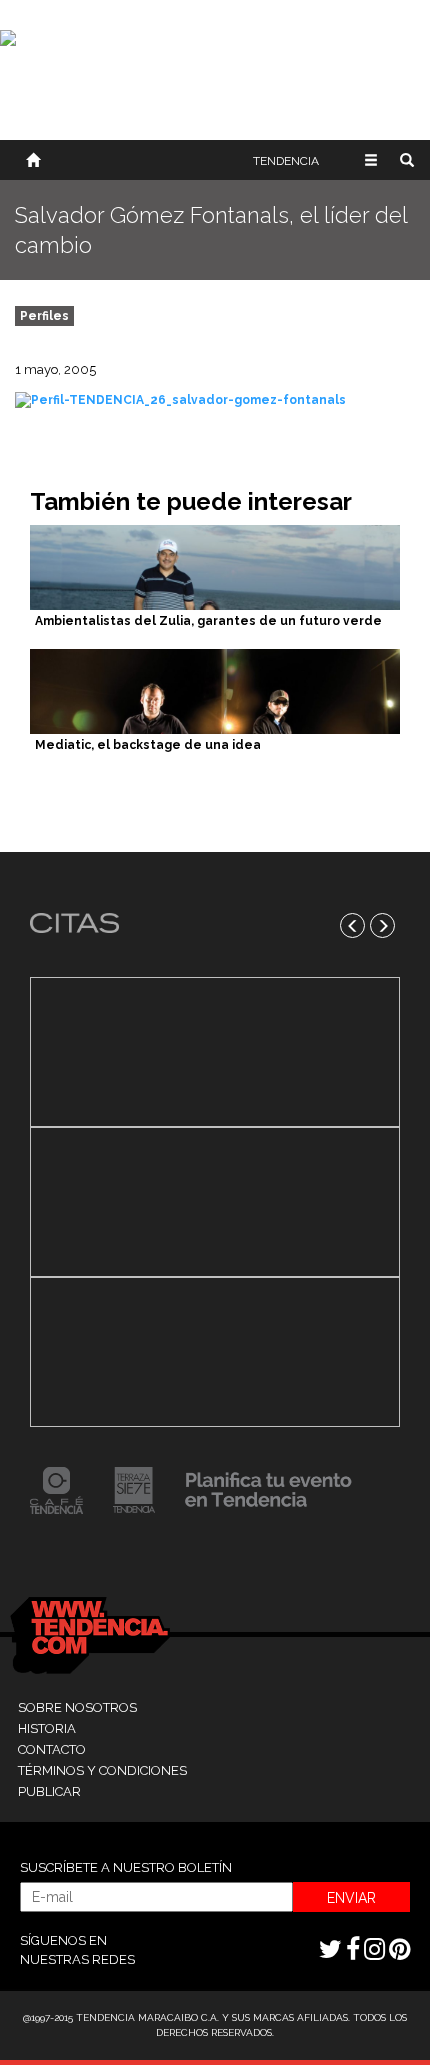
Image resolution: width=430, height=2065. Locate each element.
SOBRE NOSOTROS (77, 1707)
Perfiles (44, 316)
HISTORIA (47, 1728)
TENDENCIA (286, 161)
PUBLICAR (49, 1791)
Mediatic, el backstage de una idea (148, 745)
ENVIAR (351, 1898)
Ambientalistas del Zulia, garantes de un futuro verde (208, 621)
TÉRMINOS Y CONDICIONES (102, 1770)
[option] (215, 1202)
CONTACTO (52, 1749)
